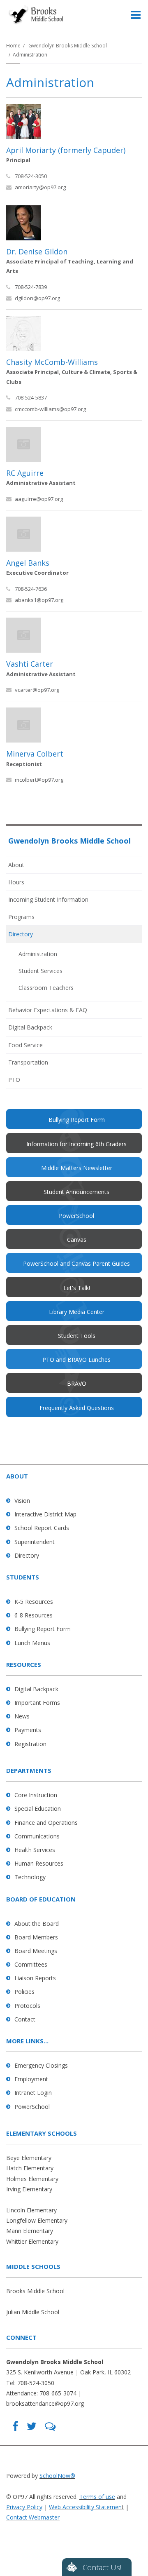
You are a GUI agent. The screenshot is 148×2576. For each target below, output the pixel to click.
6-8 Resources (34, 1615)
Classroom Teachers (46, 988)
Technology (30, 1877)
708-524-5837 (31, 397)
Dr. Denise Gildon (37, 251)
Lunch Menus (32, 1643)
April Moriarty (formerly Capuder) (66, 150)
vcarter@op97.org (37, 690)
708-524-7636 (31, 589)
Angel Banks (28, 563)
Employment (31, 2079)
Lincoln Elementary (31, 2210)
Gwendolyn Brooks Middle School (68, 46)
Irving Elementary (29, 2189)
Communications (37, 1836)
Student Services (40, 971)
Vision (22, 1501)
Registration (30, 1744)
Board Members (36, 1937)
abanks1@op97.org (39, 600)
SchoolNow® (57, 2476)
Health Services (35, 1850)
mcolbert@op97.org (39, 780)
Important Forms (37, 1703)
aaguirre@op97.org (39, 499)
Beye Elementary (29, 2158)
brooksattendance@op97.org (45, 2403)
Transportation (28, 1062)
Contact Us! (102, 2567)
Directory (21, 934)
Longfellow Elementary (37, 2220)
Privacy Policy (24, 2507)
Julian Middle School (33, 2312)
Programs (21, 917)
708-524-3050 (31, 176)
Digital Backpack (30, 1027)
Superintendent (35, 1542)
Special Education (38, 1809)
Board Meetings (36, 1951)
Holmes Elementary (32, 2179)
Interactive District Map (45, 1514)
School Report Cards (42, 1528)
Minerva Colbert (35, 754)
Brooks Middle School (35, 2291)
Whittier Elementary (32, 2241)
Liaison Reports (35, 1978)
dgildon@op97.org (37, 298)
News (22, 1716)
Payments (28, 1730)
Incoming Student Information (48, 899)
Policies (24, 1992)
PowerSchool (32, 2107)
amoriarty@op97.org (40, 187)
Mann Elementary (30, 2231)
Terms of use (97, 2497)
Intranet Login (33, 2093)
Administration (38, 954)
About (16, 865)
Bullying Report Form (43, 1629)
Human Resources (39, 1863)
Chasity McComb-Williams (52, 362)
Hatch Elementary (30, 2168)
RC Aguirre (25, 473)
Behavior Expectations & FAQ (48, 1010)
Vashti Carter (30, 664)
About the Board (37, 1924)
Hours (16, 882)
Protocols (27, 2006)
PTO (25, 1082)
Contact (25, 2019)
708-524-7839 (31, 287)
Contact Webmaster (33, 2517)
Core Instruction (36, 1795)
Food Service (25, 1045)
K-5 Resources (34, 1602)
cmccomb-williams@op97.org (50, 409)
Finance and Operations (46, 1823)
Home (13, 46)
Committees (31, 1964)
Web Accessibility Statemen (85, 2507)
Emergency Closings (41, 2065)
